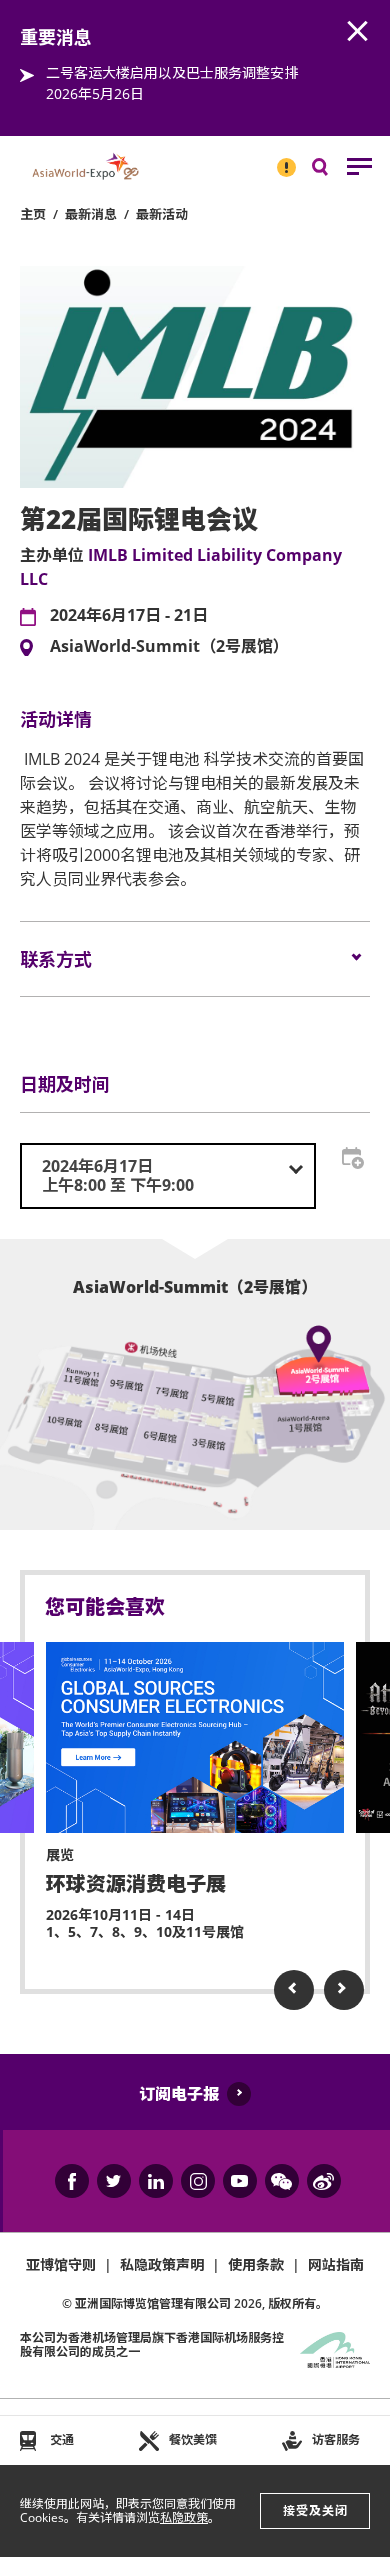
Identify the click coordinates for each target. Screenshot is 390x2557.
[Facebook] (72, 2181)
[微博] (324, 2181)
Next (344, 1990)
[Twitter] (114, 2181)
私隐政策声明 (162, 2264)
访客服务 (336, 2439)
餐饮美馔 (193, 2439)
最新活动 (162, 214)
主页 (33, 214)
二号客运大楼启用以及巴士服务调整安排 (172, 72)
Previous (294, 1990)
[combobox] (168, 1176)
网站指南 (336, 2264)
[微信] (282, 2181)
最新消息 (91, 214)
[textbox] (168, 1176)
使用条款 (256, 2264)
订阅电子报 (179, 2094)
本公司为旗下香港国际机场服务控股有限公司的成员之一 (152, 2344)
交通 (62, 2439)
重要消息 (280, 159)
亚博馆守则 (61, 2264)
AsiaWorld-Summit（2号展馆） (169, 647)
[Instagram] (198, 2181)
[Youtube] (240, 2181)
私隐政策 (184, 2517)
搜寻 (334, 171)
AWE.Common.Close (358, 32)
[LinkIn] (156, 2181)
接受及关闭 (315, 2510)
